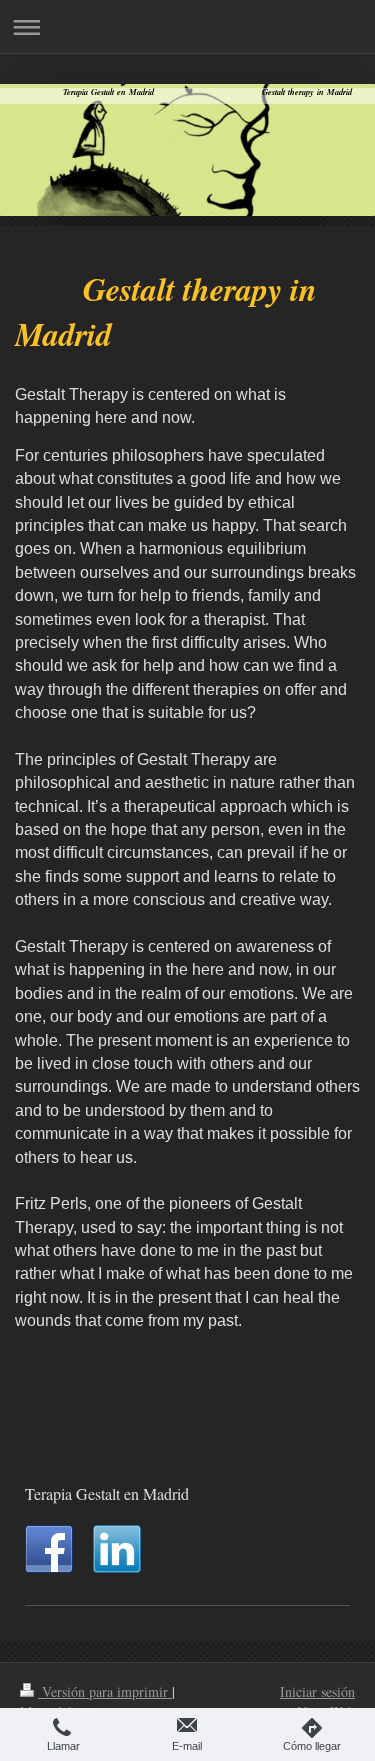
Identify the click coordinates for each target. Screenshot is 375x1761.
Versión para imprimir (105, 1691)
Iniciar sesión (317, 1691)
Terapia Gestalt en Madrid (107, 1493)
